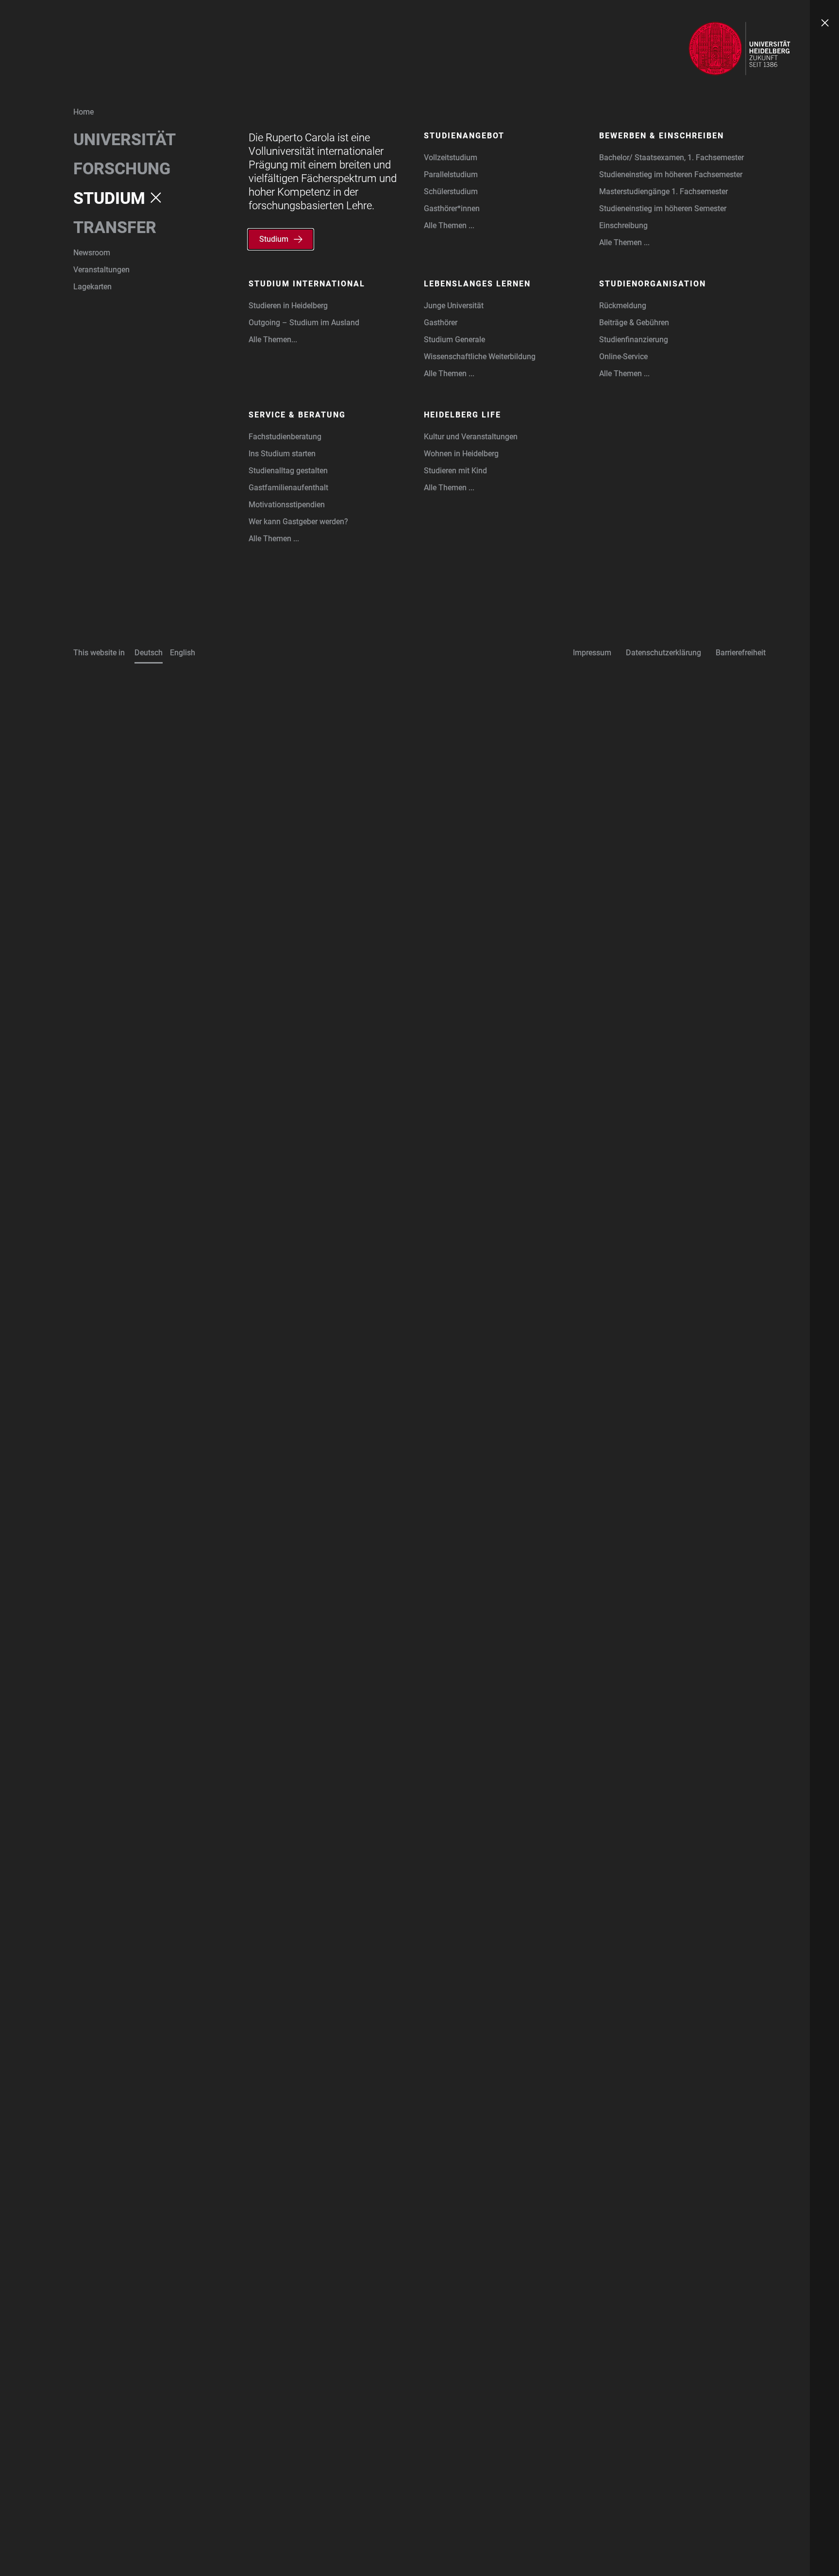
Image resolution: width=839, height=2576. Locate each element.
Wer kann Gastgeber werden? (298, 522)
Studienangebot (464, 136)
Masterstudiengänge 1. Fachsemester (663, 191)
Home (84, 112)
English (183, 653)
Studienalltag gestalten (288, 471)
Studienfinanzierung (634, 340)
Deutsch (149, 653)
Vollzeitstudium (451, 158)
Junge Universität (454, 306)
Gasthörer (441, 323)
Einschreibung (623, 225)
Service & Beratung (297, 415)
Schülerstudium (451, 191)
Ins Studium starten (282, 454)
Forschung (122, 168)
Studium (109, 198)
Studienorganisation (653, 284)
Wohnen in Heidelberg (461, 454)
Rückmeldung (623, 306)
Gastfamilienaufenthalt (288, 488)
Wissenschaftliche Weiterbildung (480, 357)
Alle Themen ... (449, 225)
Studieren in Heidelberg (288, 306)
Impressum (592, 653)
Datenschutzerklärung (663, 653)
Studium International (307, 284)
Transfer (115, 227)
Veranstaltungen (101, 270)
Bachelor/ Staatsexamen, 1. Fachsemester (671, 158)
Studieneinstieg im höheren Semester (663, 208)
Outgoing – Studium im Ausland (304, 323)
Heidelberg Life (462, 415)
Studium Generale (454, 340)
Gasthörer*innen (452, 208)
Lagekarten (92, 287)
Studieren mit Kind (455, 471)
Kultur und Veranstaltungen (471, 437)
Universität (125, 139)
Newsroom (92, 253)
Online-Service (623, 357)
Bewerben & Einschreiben (662, 136)
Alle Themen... (273, 340)
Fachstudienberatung (285, 437)
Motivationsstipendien (287, 505)
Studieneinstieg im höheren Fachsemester (671, 175)
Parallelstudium (451, 175)
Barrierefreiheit (741, 653)
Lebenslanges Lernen (477, 284)
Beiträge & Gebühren (634, 323)
